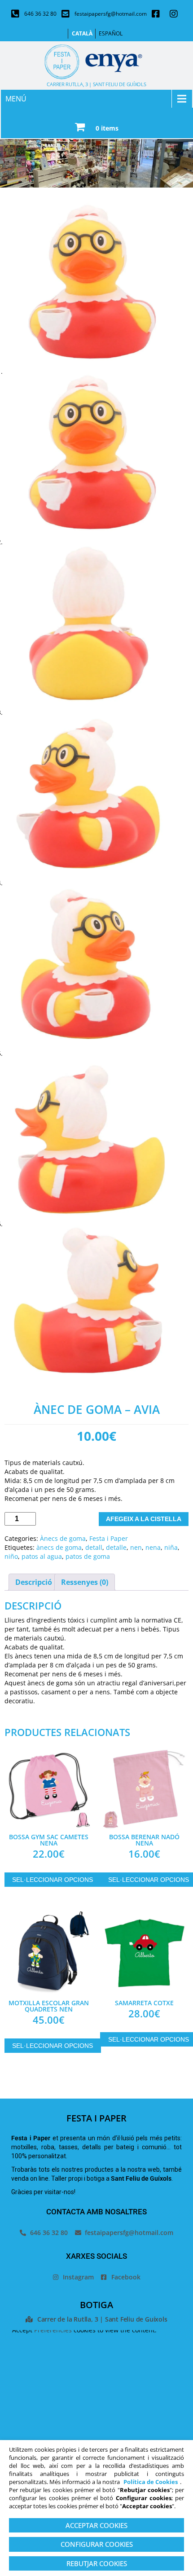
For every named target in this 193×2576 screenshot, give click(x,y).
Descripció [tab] (34, 1582)
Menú (16, 99)
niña (171, 1547)
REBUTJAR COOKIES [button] (97, 2563)
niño (11, 1556)
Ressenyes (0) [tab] (85, 1582)
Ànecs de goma (63, 1538)
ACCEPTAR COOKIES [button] (96, 2525)
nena (153, 1547)
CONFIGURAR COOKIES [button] (97, 2544)
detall (94, 1547)
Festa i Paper (109, 1538)
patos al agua (42, 1556)
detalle (116, 1547)
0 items (107, 128)
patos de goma (88, 1556)
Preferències (53, 2330)
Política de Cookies (151, 2482)
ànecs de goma (59, 1547)
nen (136, 1547)
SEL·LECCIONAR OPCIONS (53, 1880)
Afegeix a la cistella (144, 1519)
